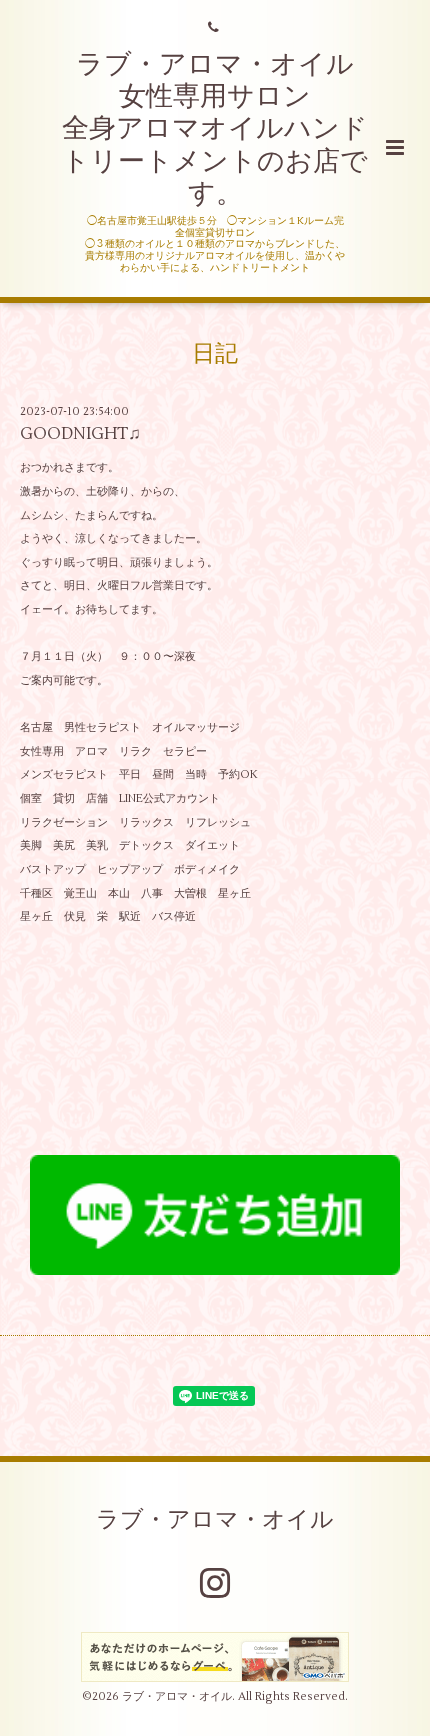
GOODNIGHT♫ (80, 434)
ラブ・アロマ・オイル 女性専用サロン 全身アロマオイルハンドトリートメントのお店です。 (215, 129)
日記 (215, 354)
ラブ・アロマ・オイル (215, 1520)
